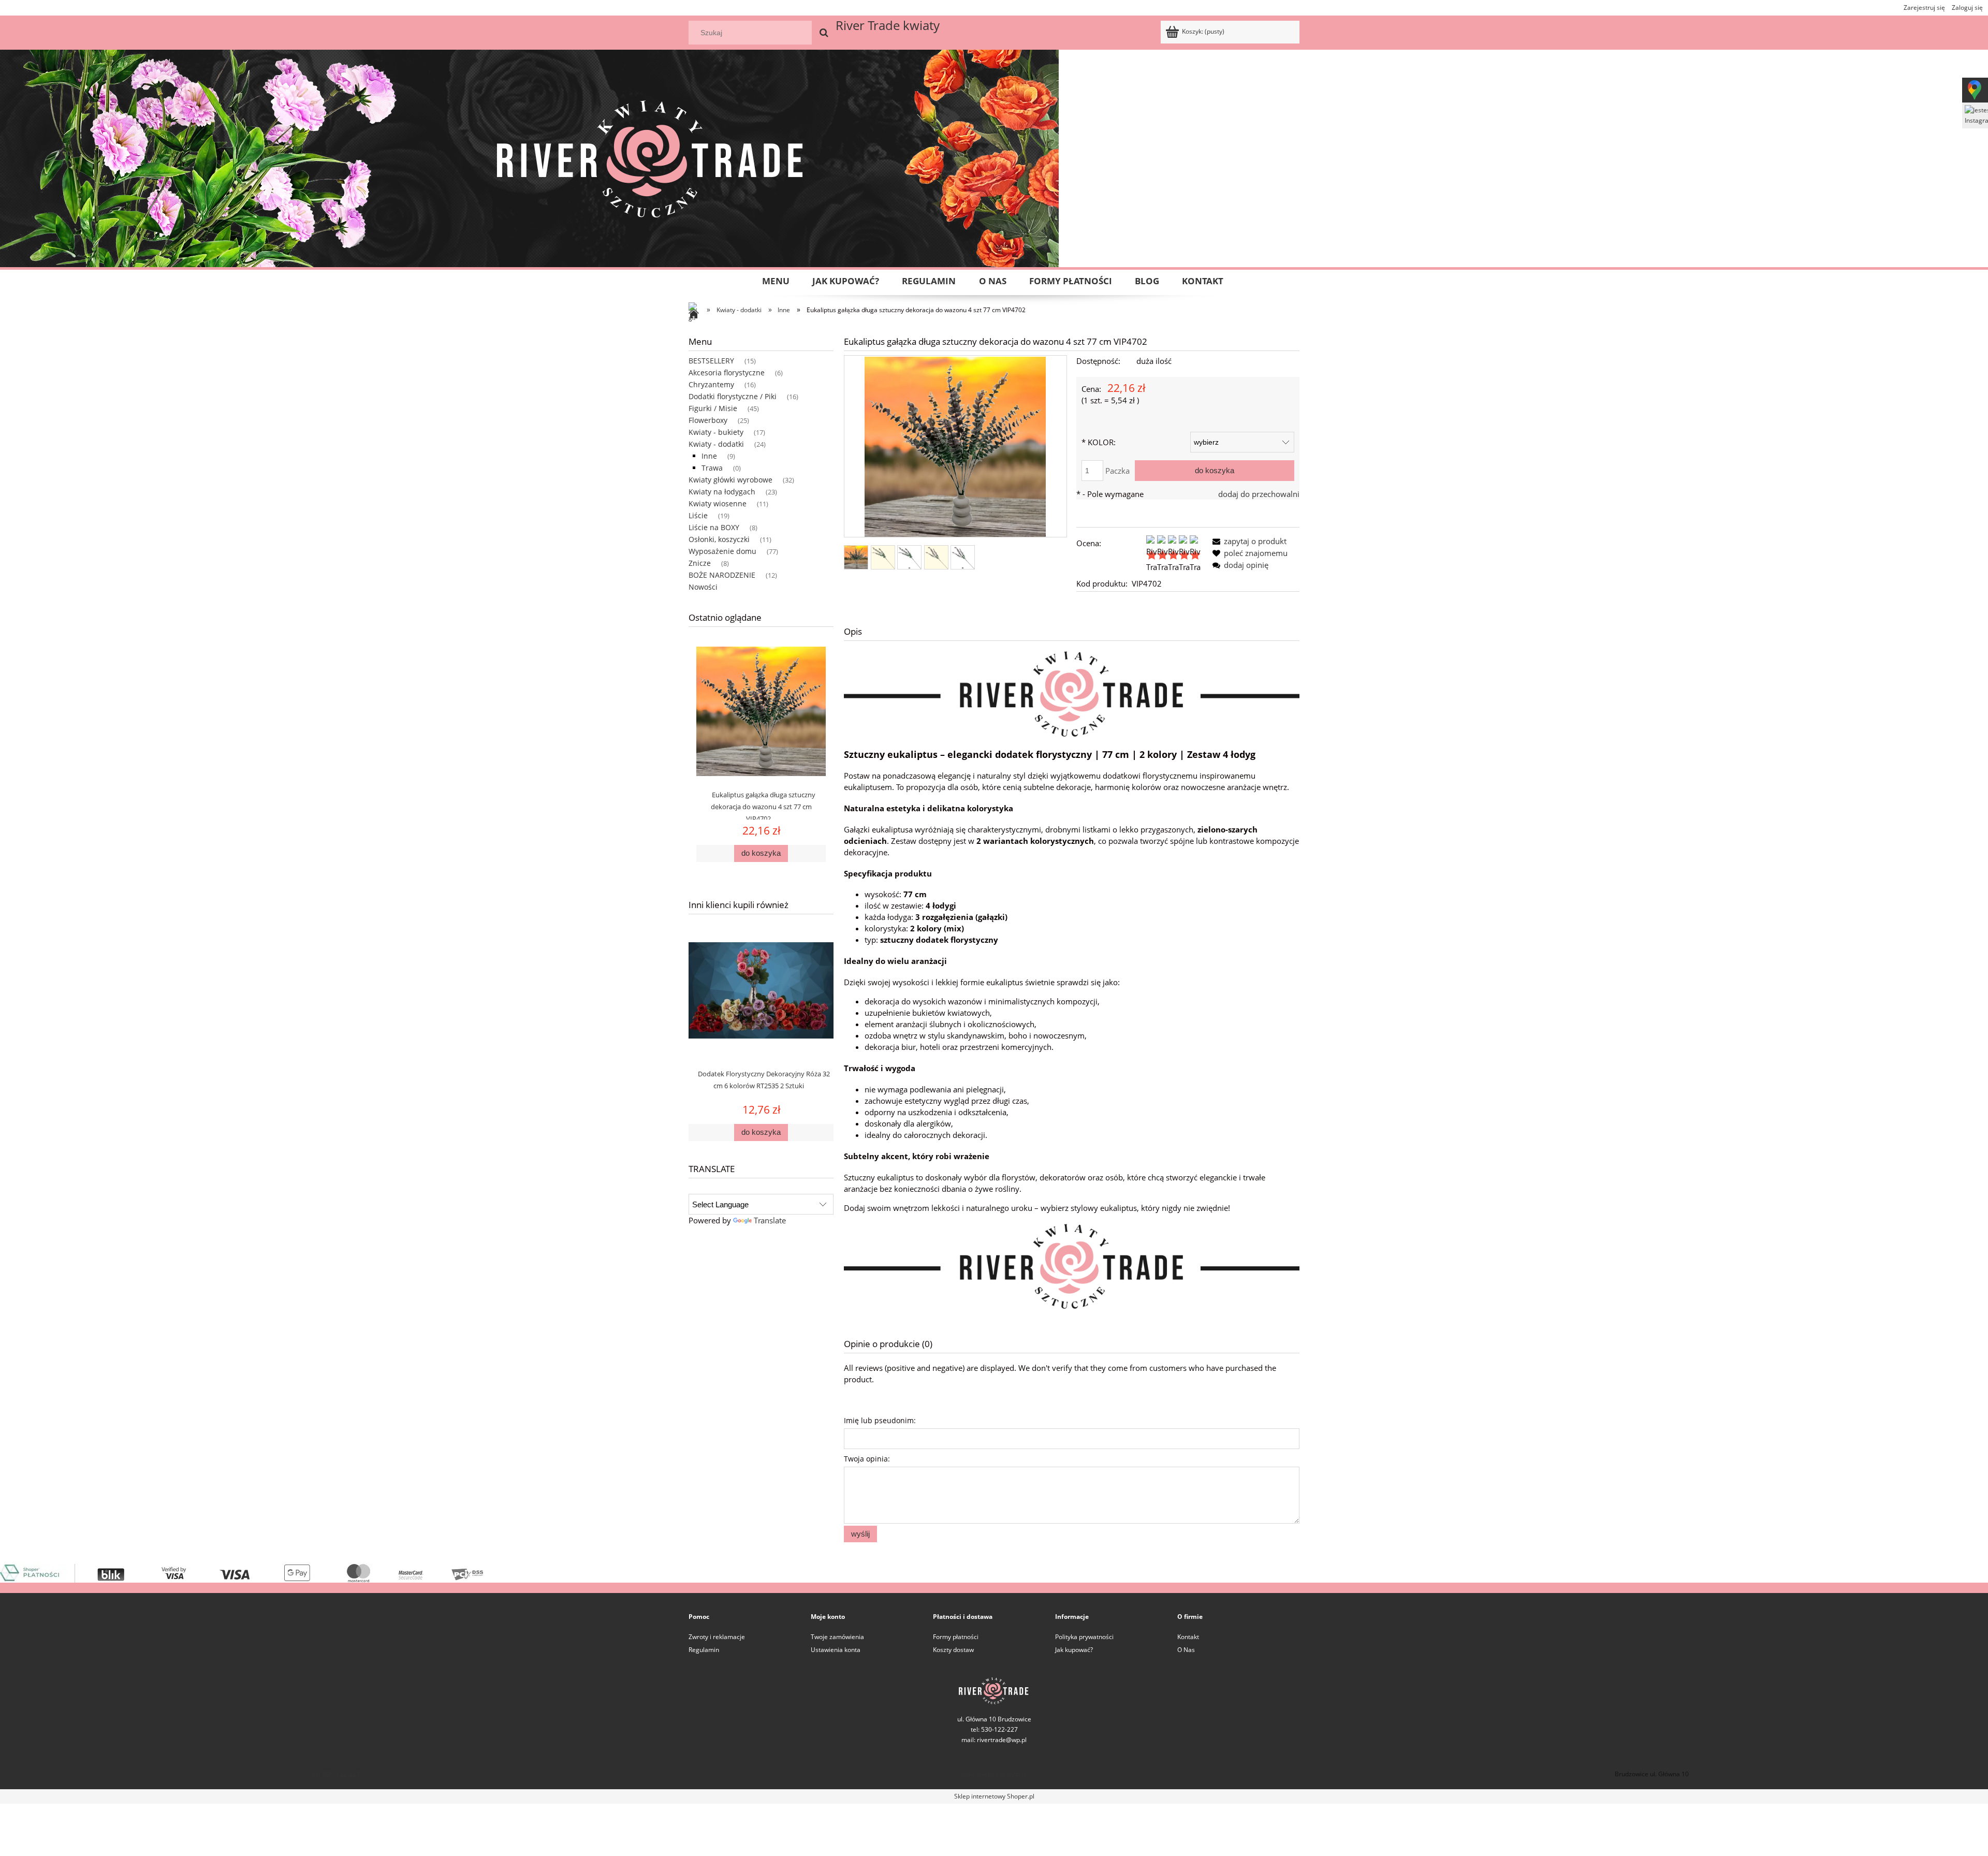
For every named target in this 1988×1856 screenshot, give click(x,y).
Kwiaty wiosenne (718, 503)
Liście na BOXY (714, 527)
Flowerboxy (708, 420)
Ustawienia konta (836, 1650)
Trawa (712, 468)
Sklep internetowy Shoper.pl (994, 1796)
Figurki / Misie (713, 408)
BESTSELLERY (711, 361)
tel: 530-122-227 (336, 1774)
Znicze (700, 563)
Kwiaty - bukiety (716, 432)
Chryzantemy (711, 384)
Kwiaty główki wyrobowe (730, 480)
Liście (698, 515)
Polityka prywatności (1084, 1637)
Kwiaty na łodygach (722, 492)
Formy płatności (956, 1637)
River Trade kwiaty (888, 25)
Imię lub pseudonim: (880, 1420)
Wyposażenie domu (722, 551)
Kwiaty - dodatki (716, 444)
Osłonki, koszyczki (719, 539)
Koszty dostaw (953, 1650)
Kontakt (1188, 1637)
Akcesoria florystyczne (727, 372)
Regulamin (704, 1650)
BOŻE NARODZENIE (722, 575)
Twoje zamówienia (837, 1637)
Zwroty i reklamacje (717, 1637)
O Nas (1186, 1650)
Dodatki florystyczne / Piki (733, 396)
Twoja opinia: (867, 1459)
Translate (770, 1220)
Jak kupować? (1074, 1650)
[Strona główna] (696, 315)
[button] (1247, 541)
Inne (709, 456)
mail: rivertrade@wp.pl (994, 1740)
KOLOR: (1099, 442)
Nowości (703, 587)
